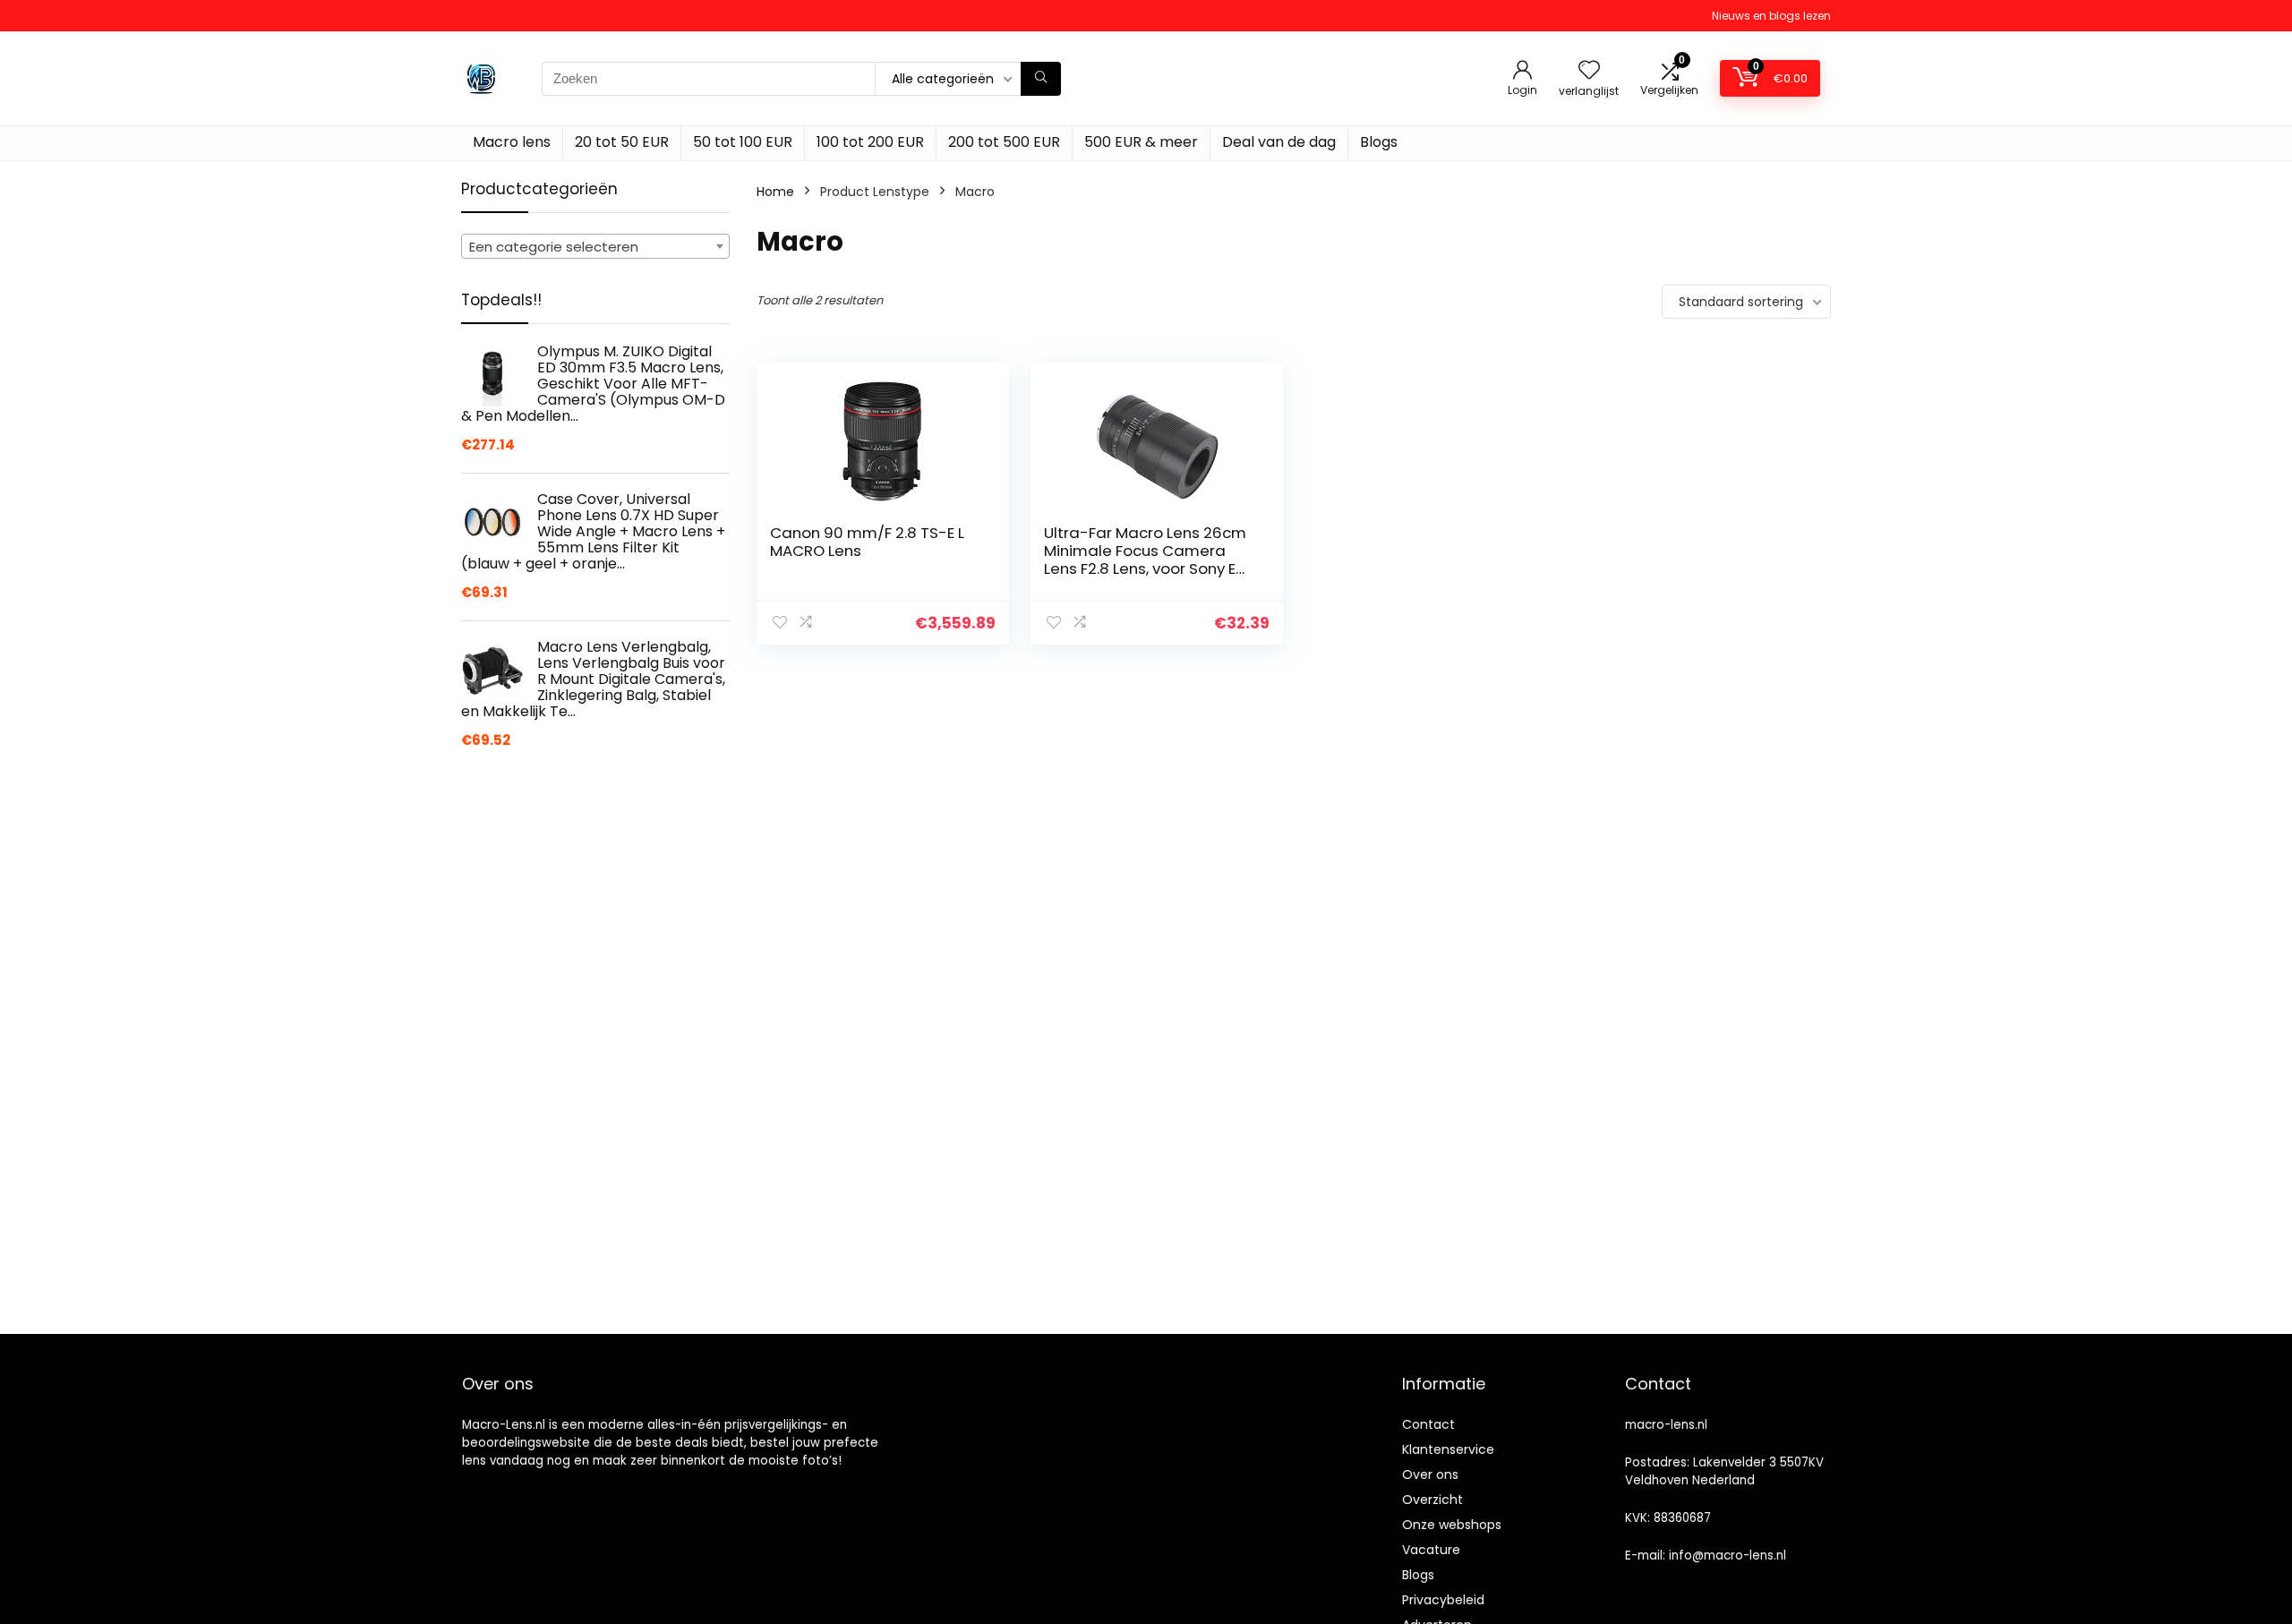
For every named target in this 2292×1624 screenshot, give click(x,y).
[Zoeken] (1041, 79)
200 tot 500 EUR (1004, 142)
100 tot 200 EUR (870, 142)
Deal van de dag (1279, 142)
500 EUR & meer (1141, 142)
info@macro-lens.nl (1728, 1556)
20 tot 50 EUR (622, 142)
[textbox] (595, 247)
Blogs (1379, 142)
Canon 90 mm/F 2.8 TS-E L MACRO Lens (867, 542)
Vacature (1431, 1550)
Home (775, 192)
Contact (1428, 1424)
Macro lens (512, 142)
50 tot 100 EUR (743, 142)
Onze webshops (1452, 1525)
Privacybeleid (1443, 1600)
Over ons (1430, 1474)
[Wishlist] (1589, 71)
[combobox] (595, 246)
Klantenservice (1448, 1449)
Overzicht (1432, 1500)
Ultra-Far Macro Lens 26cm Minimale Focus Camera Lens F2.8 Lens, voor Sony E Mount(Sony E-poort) (1145, 560)
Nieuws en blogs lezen (1771, 16)
